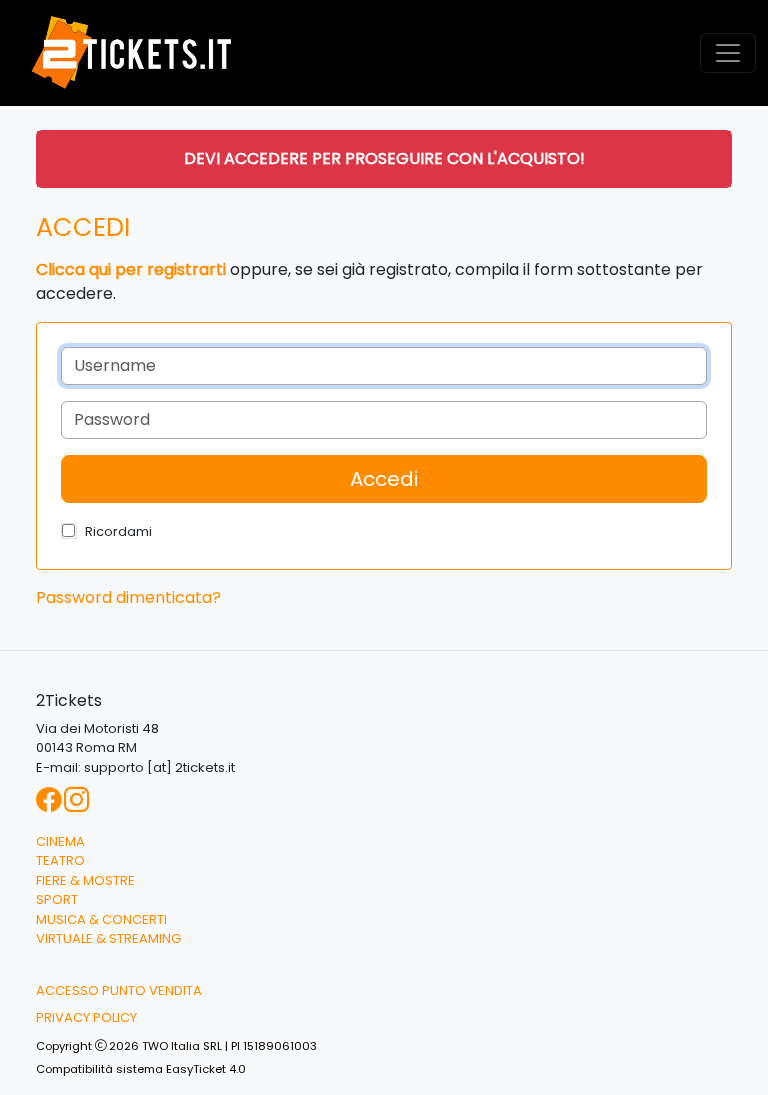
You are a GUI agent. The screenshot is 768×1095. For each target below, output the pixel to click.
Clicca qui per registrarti (131, 269)
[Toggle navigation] (728, 53)
